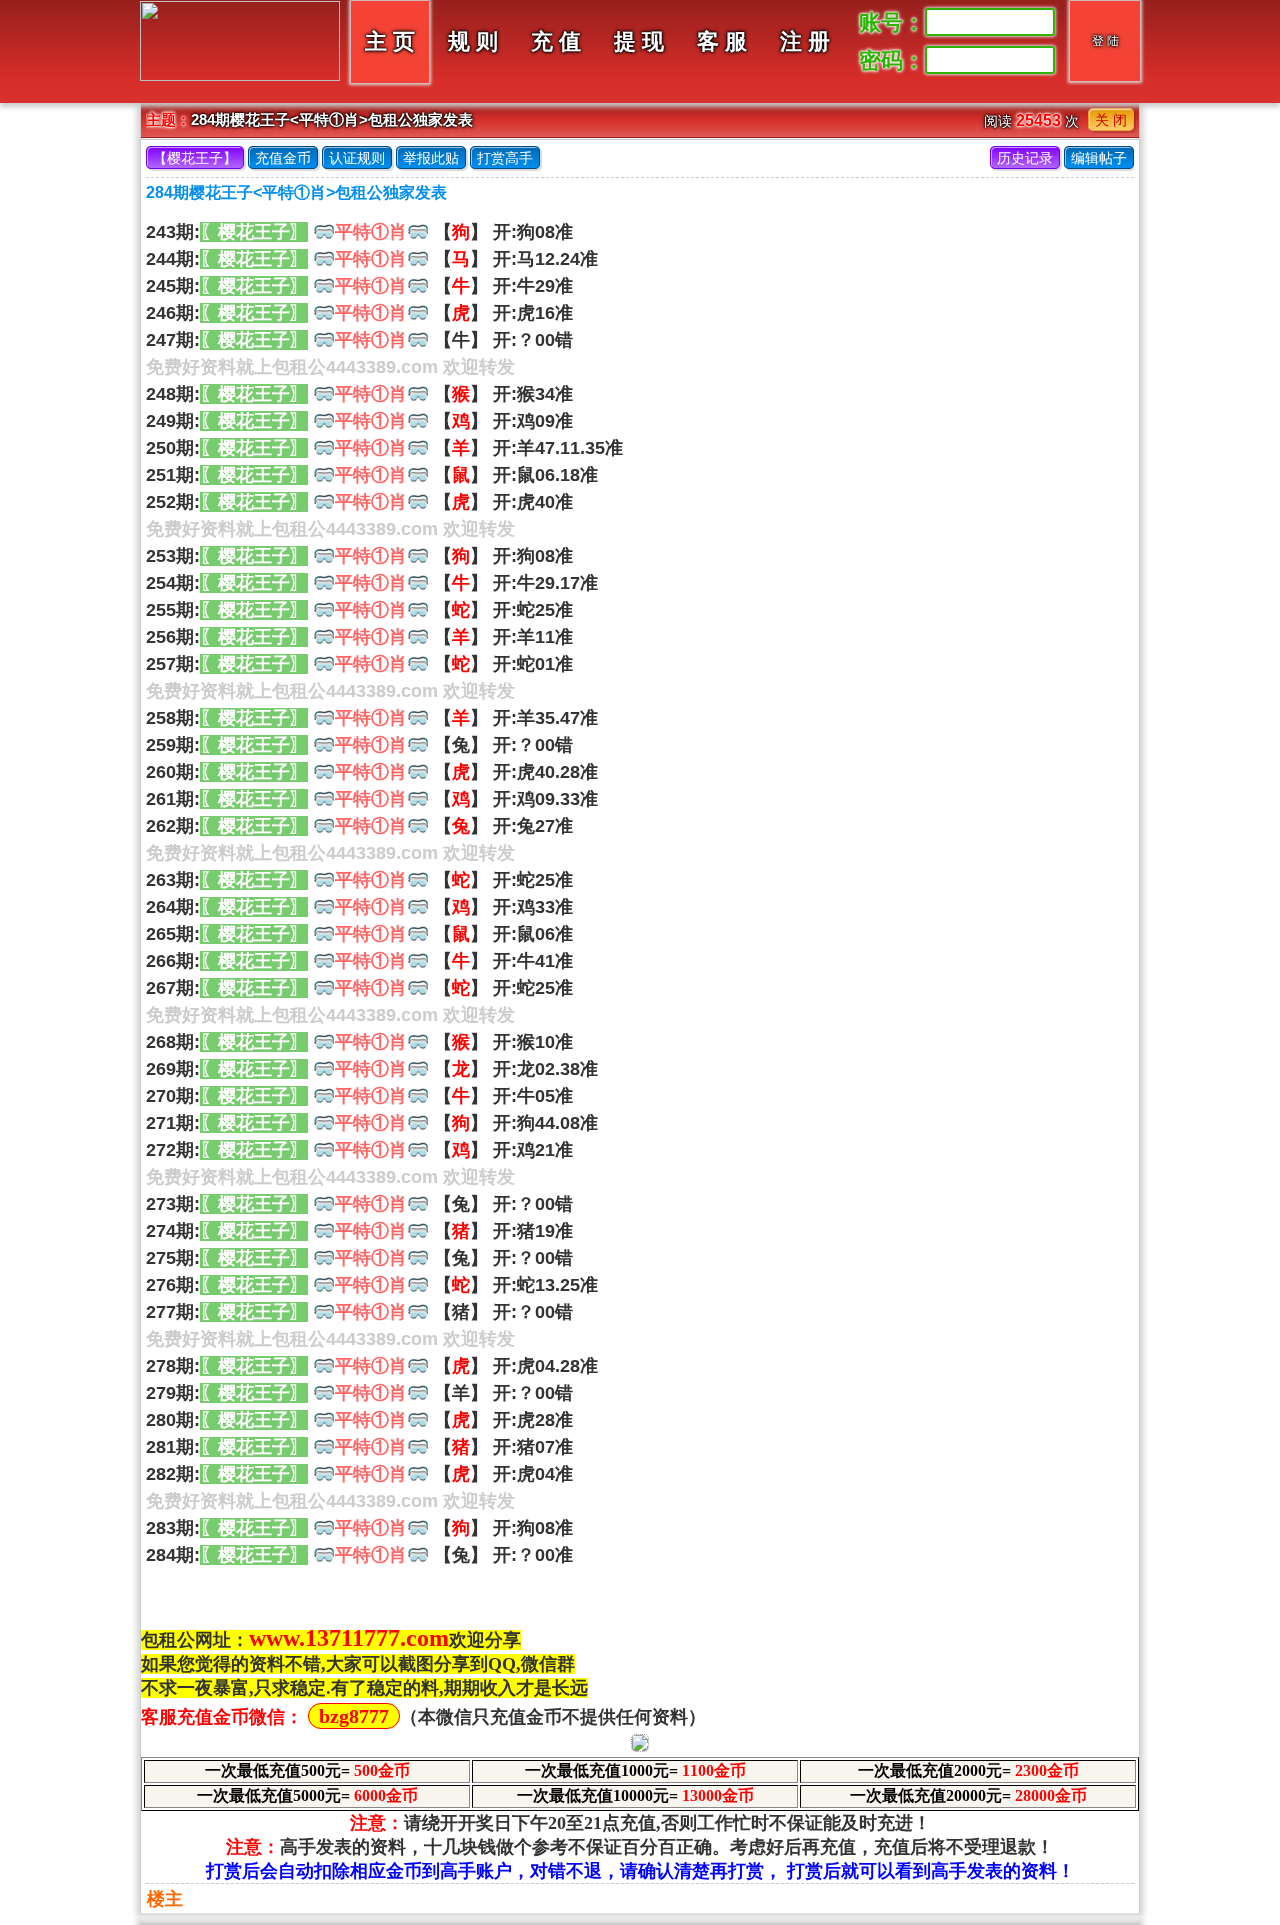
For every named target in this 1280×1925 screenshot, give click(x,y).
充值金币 (283, 158)
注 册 (805, 41)
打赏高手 (505, 158)
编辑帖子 (1099, 158)
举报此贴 (431, 158)
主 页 (390, 41)
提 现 (639, 41)
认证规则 (357, 158)
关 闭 (1111, 120)
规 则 (473, 41)
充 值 (556, 41)
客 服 (722, 41)
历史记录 (1025, 158)
